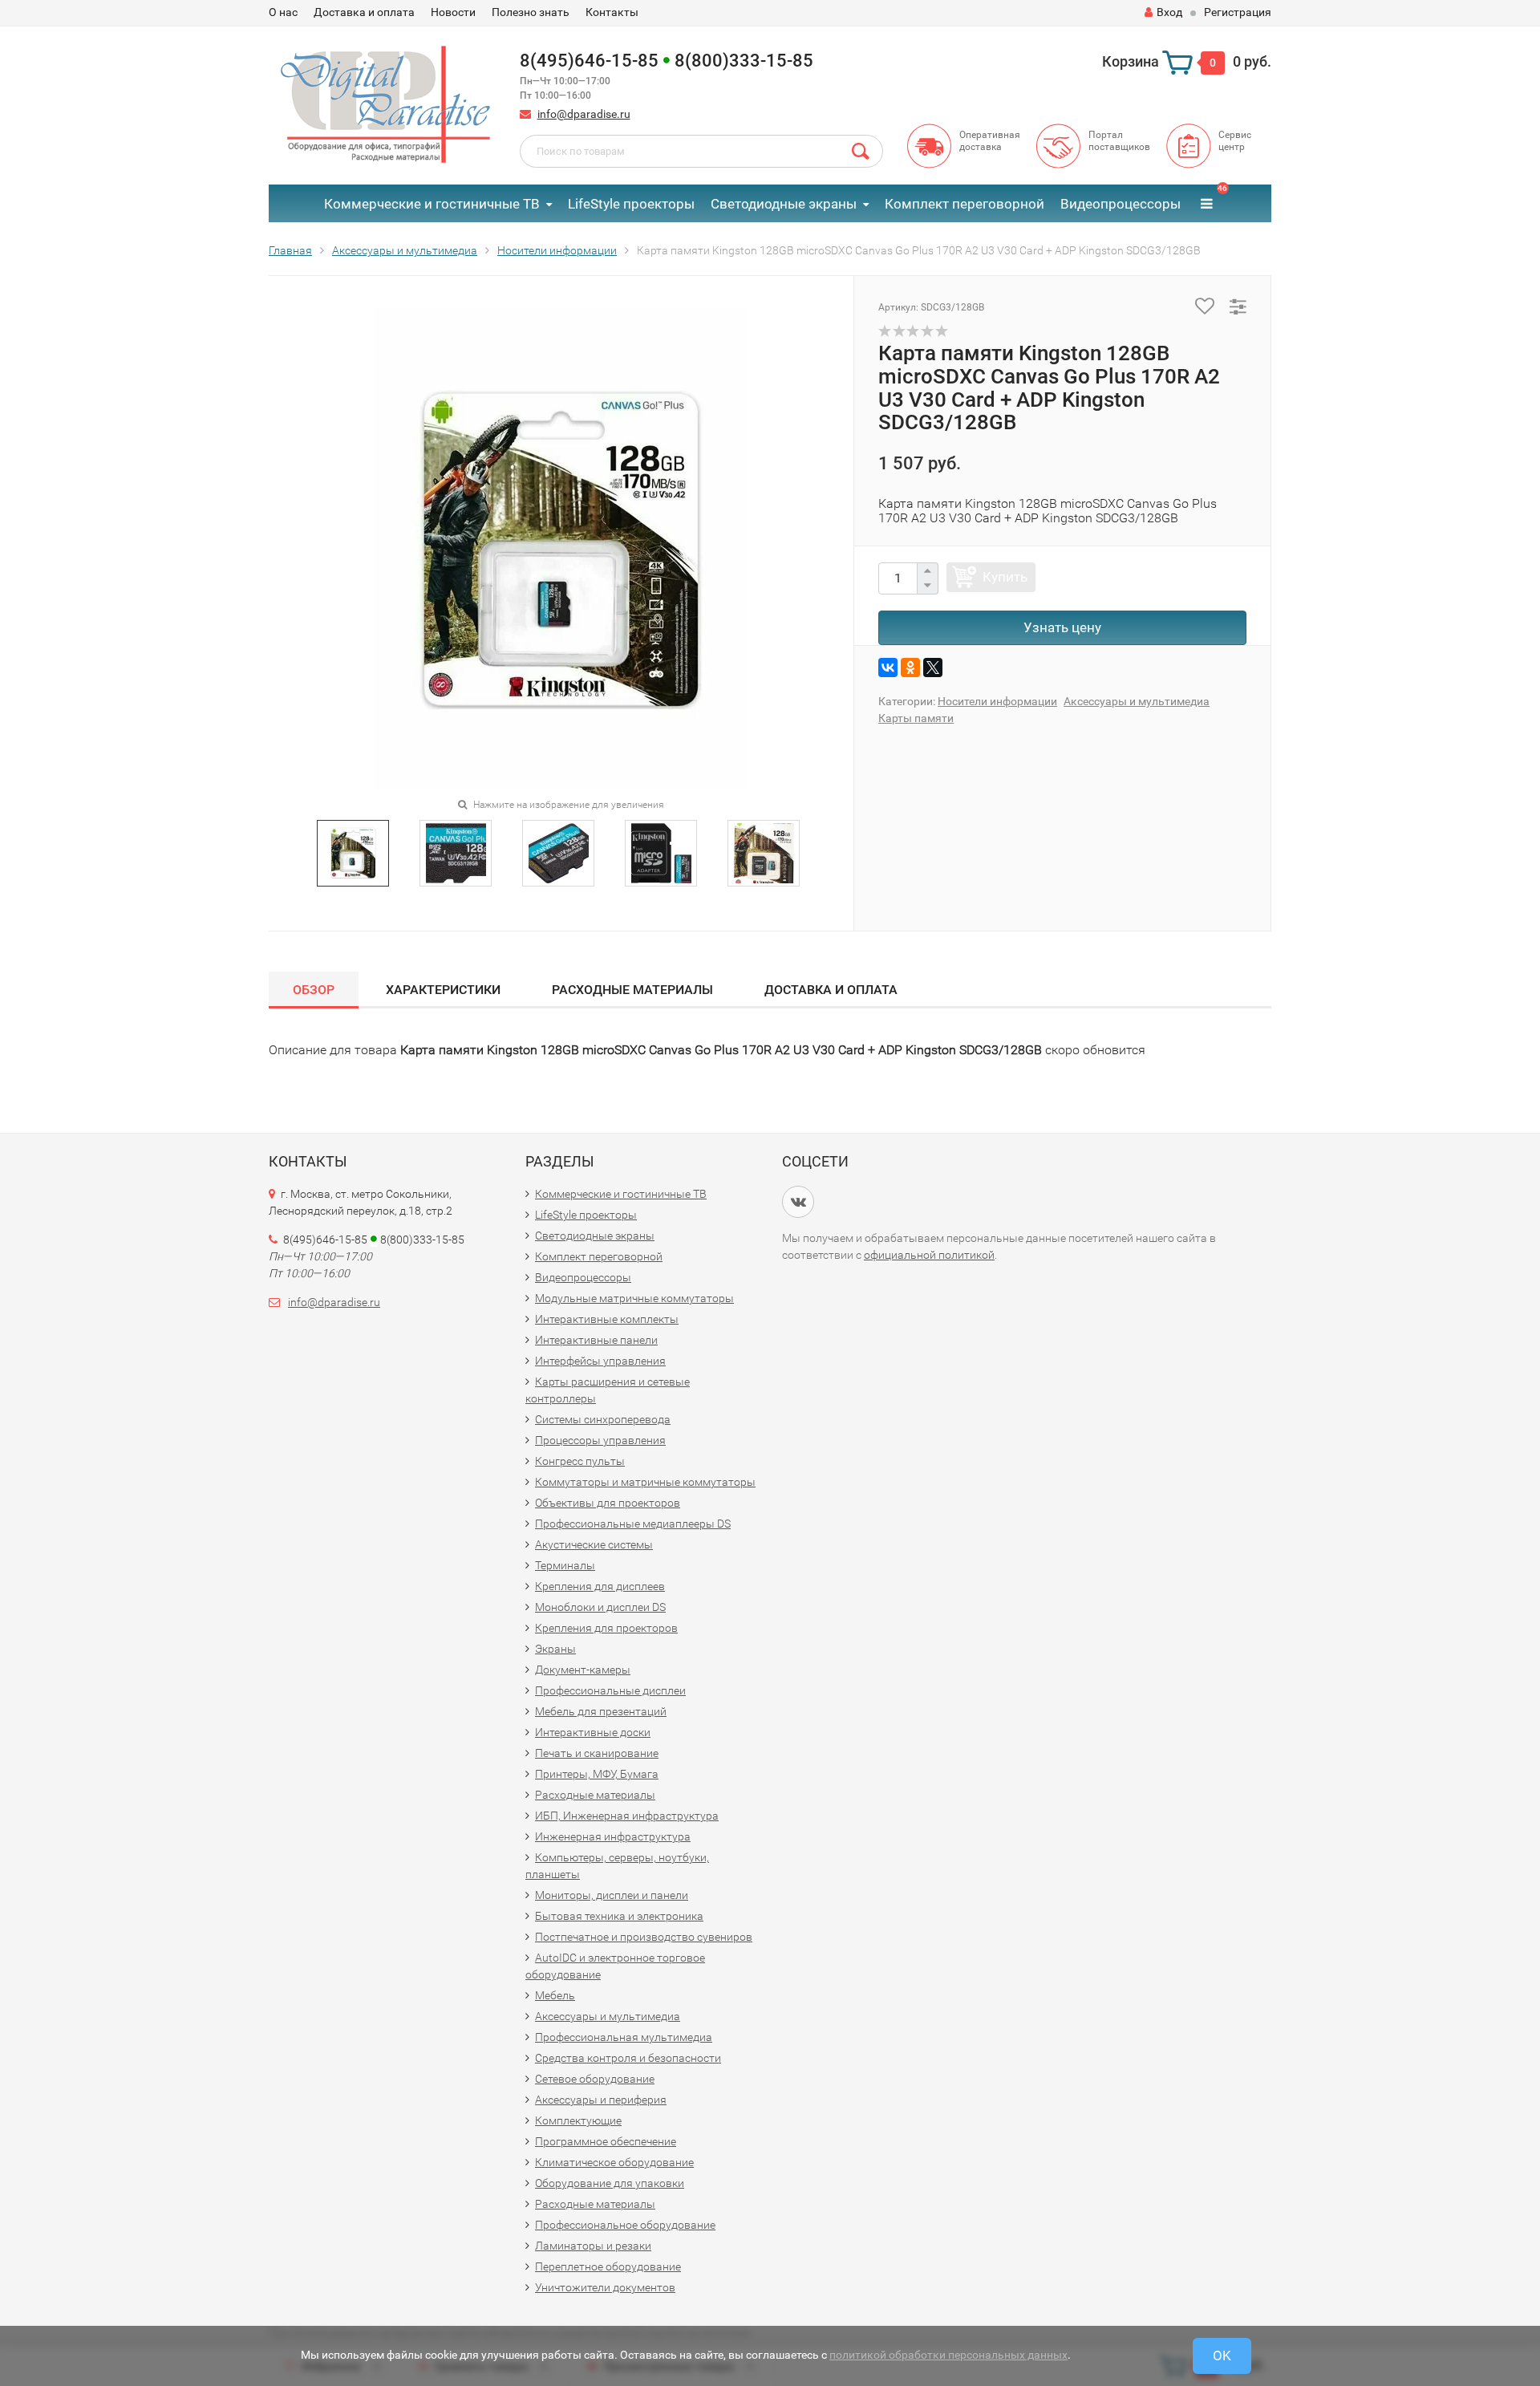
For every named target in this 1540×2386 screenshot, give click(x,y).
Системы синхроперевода (603, 1419)
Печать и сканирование (597, 1753)
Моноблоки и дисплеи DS (600, 1607)
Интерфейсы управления (600, 1361)
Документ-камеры (583, 1670)
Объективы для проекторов (608, 1503)
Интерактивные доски (593, 1732)
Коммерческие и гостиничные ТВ (432, 204)
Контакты (612, 12)
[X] (933, 668)
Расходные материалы (632, 990)
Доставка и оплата (364, 12)
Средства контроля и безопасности (628, 2058)
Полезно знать (531, 12)
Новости (453, 12)
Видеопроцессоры (1121, 204)
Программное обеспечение (606, 2141)
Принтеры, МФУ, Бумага (597, 1774)
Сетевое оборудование (595, 2079)
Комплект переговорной (965, 204)
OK (1222, 2356)
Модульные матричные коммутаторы (634, 1298)
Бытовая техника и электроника (619, 1916)
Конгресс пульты (580, 1461)
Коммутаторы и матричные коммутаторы (645, 1482)
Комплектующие (578, 2120)
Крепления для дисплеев (600, 1586)
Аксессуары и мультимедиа (1137, 701)
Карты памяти (916, 718)
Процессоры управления (600, 1440)
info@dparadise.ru (584, 114)
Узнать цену (1062, 627)
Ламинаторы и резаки (593, 2246)
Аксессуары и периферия (601, 2100)
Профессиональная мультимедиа (624, 2037)
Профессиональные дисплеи (610, 1690)
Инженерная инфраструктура (613, 1836)
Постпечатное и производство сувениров (644, 1937)
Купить (1005, 577)
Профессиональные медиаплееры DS (633, 1524)
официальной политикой (929, 1255)
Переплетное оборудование (608, 2266)
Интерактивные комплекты (607, 1319)
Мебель (555, 1995)
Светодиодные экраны (784, 204)
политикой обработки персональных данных (948, 2355)
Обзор (314, 990)
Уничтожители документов (605, 2287)
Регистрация (1238, 12)
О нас (283, 12)
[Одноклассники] (910, 668)
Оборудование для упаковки (610, 2183)
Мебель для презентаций (601, 1711)
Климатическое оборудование (614, 2162)
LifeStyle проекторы (631, 204)
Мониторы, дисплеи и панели (612, 1895)
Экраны (555, 1649)
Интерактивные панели (596, 1340)
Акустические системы (594, 1544)
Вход (1169, 12)
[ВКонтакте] (888, 668)
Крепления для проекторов (606, 1628)
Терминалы (565, 1565)
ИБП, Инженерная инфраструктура (627, 1816)
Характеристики (443, 990)
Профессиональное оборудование (625, 2225)
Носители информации (997, 701)
